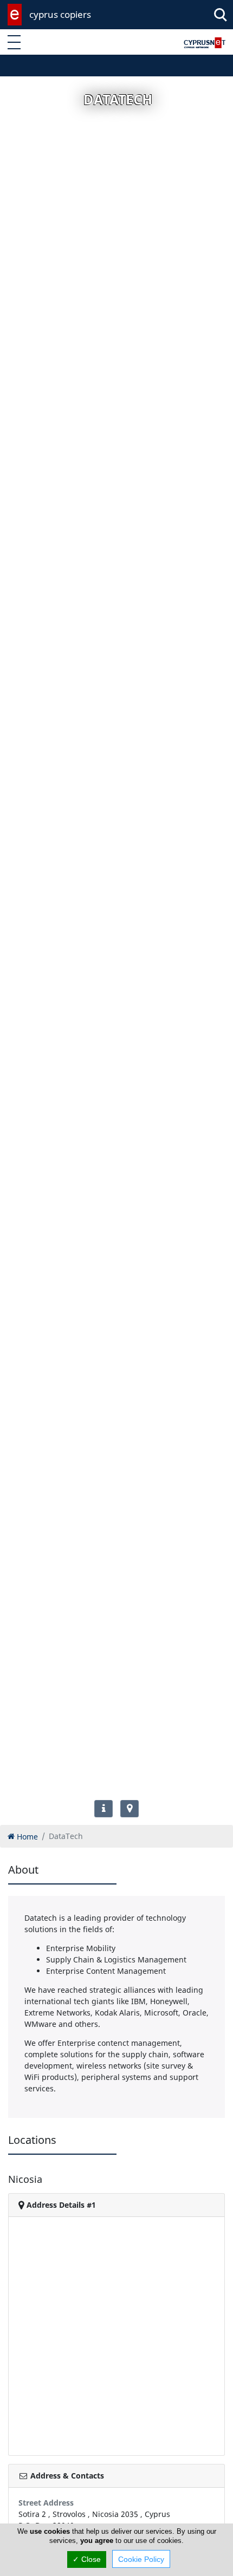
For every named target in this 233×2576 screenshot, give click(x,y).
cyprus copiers (60, 14)
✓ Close (87, 2559)
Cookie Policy (141, 2559)
